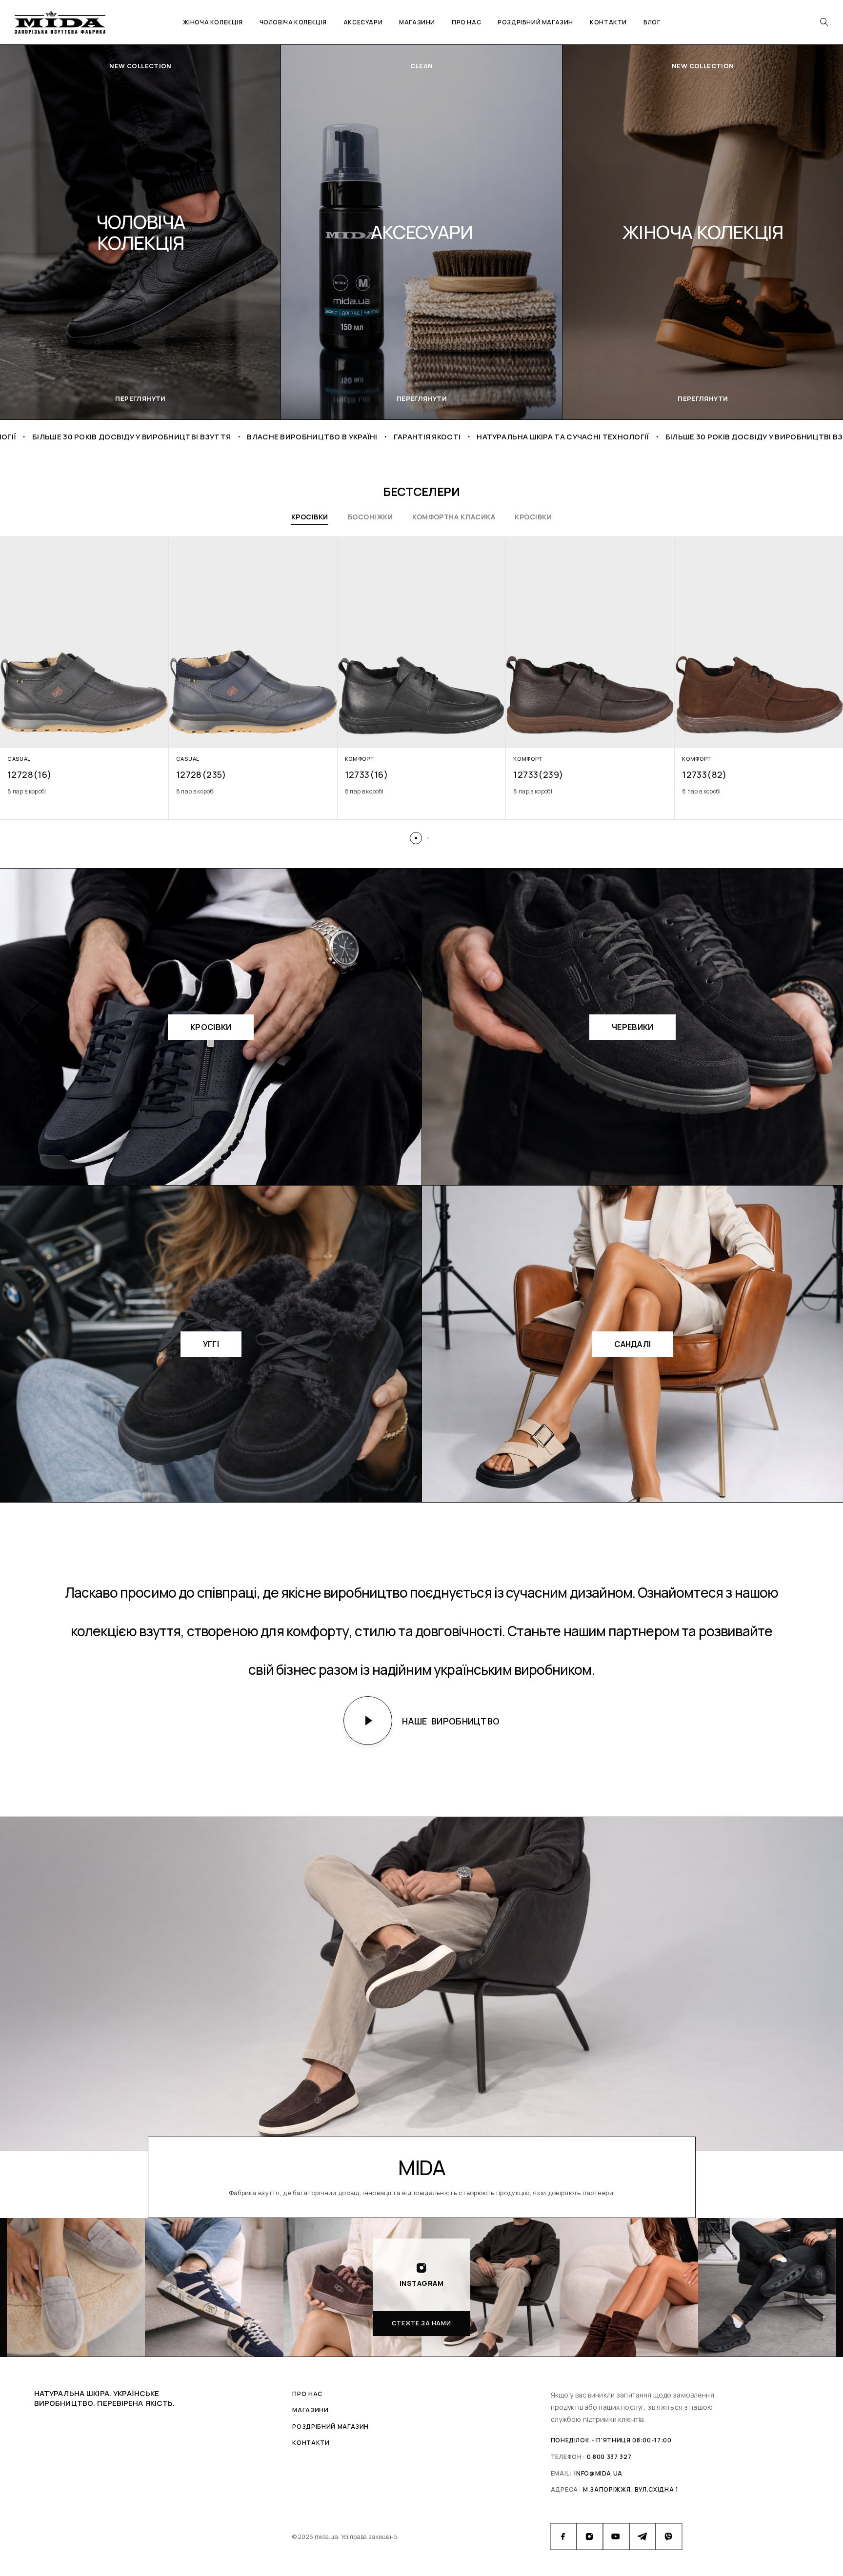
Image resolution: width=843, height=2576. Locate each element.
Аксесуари (363, 22)
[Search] (824, 22)
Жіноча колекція (213, 22)
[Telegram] (642, 2536)
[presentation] (84, 792)
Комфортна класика (454, 517)
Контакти (608, 22)
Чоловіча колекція (293, 22)
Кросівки (310, 517)
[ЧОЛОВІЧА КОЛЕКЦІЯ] (421, 232)
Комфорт (360, 759)
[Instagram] (590, 2536)
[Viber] (669, 2536)
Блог (652, 22)
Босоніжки (370, 517)
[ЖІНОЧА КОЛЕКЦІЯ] (140, 232)
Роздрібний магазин (535, 22)
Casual (19, 759)
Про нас (466, 22)
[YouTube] (616, 2536)
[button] (416, 838)
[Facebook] (563, 2536)
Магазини (417, 22)
